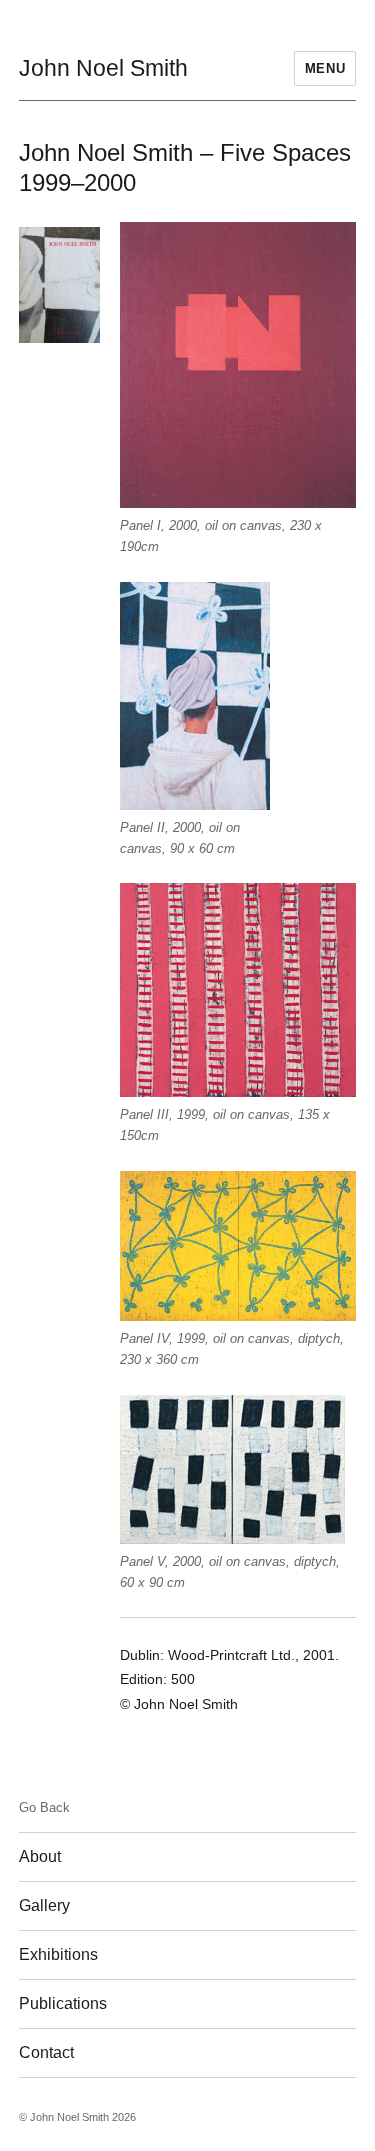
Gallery (44, 1905)
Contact (46, 2052)
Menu (325, 68)
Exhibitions (58, 1954)
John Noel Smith (103, 68)
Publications (63, 2003)
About (40, 1856)
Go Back (44, 1807)
